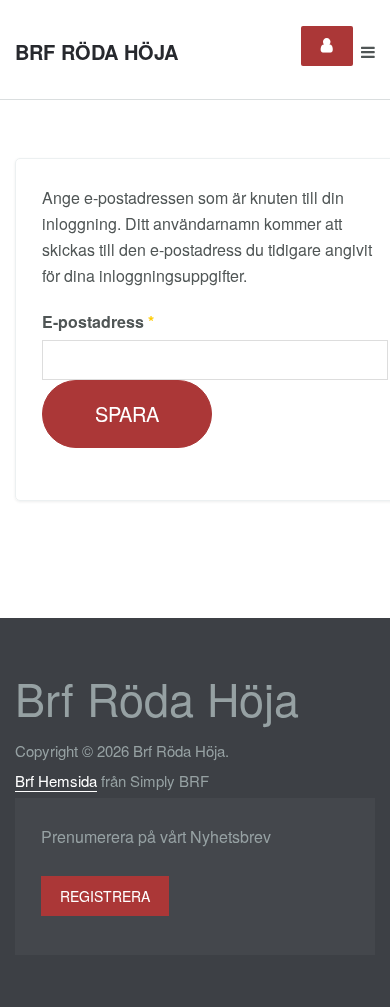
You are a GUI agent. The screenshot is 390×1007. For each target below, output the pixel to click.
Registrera (105, 896)
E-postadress (98, 321)
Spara (127, 413)
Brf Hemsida (56, 780)
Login (327, 46)
